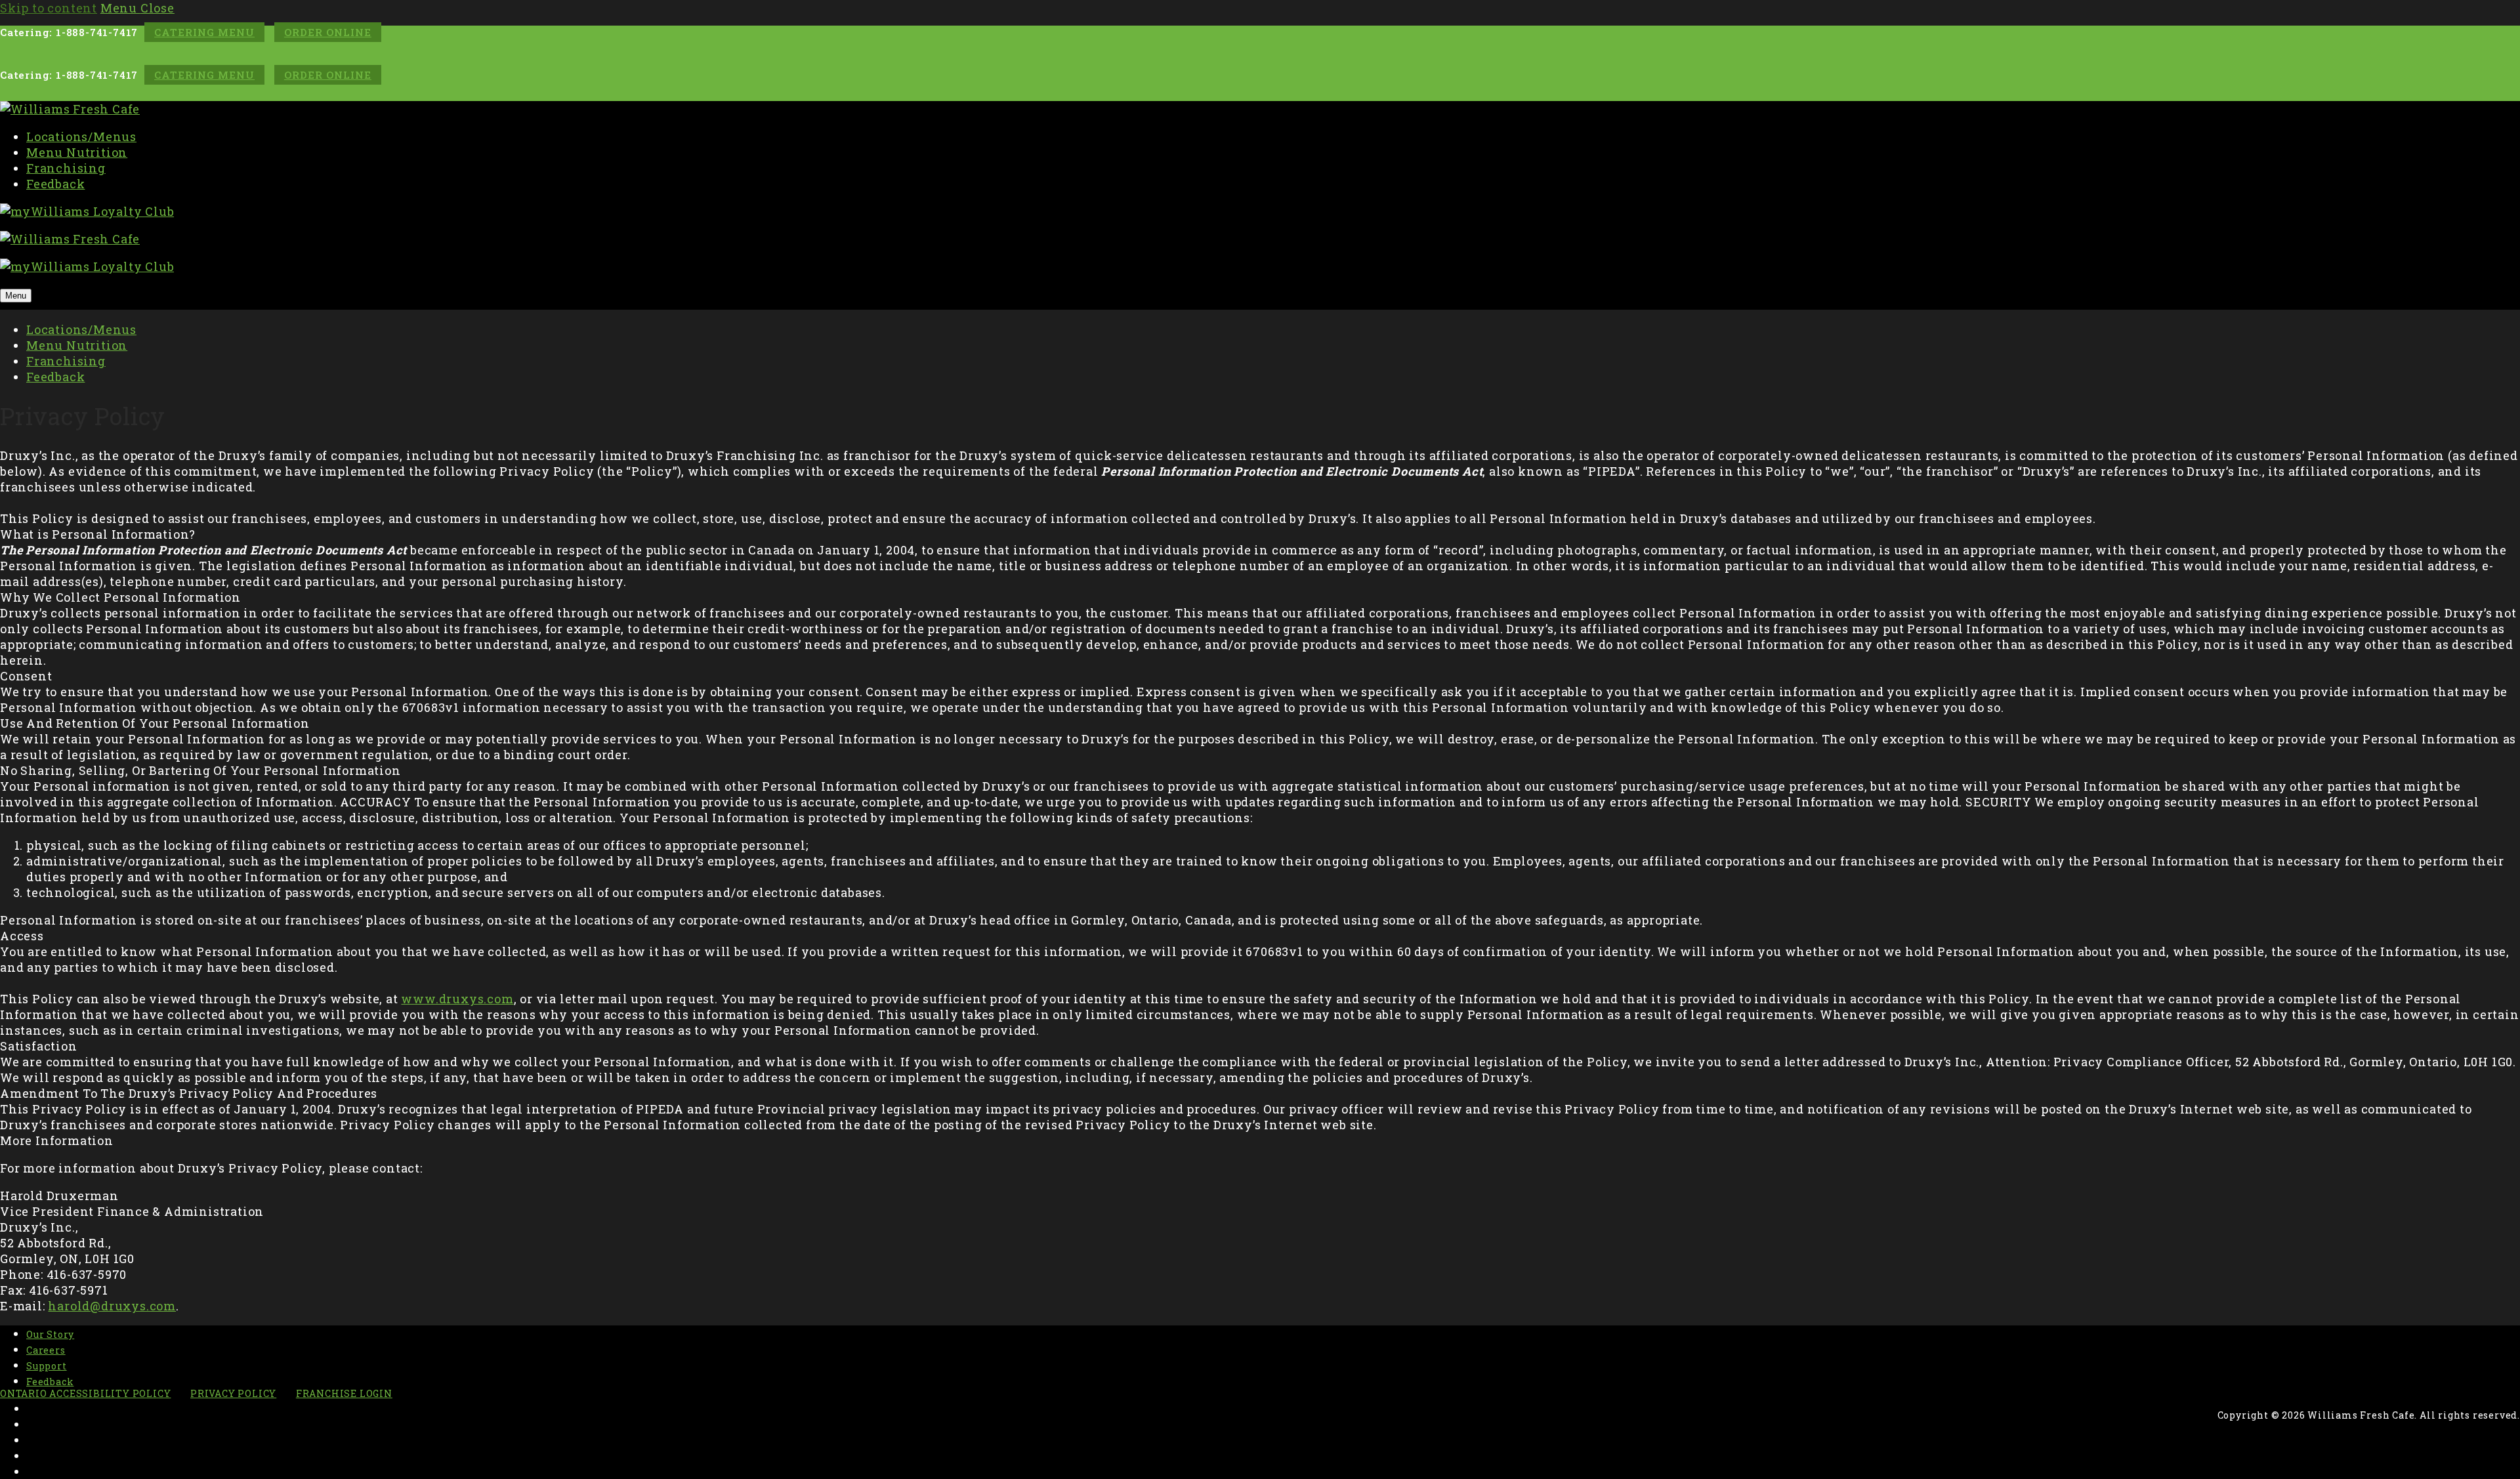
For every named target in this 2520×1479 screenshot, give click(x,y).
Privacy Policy (233, 1393)
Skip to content (49, 8)
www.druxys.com (457, 999)
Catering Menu (204, 32)
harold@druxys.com (112, 1306)
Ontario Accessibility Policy (85, 1393)
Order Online (328, 32)
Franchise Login (344, 1393)
